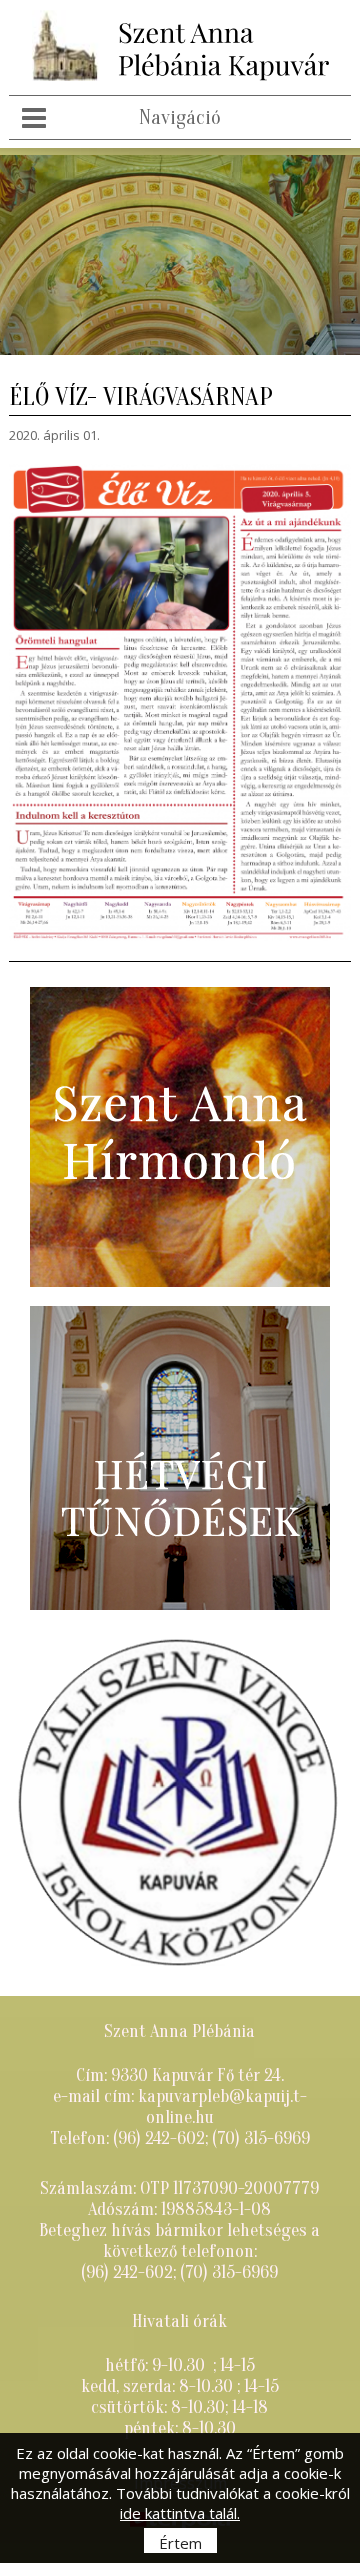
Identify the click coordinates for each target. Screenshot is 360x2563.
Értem (180, 2543)
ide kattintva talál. (180, 2513)
